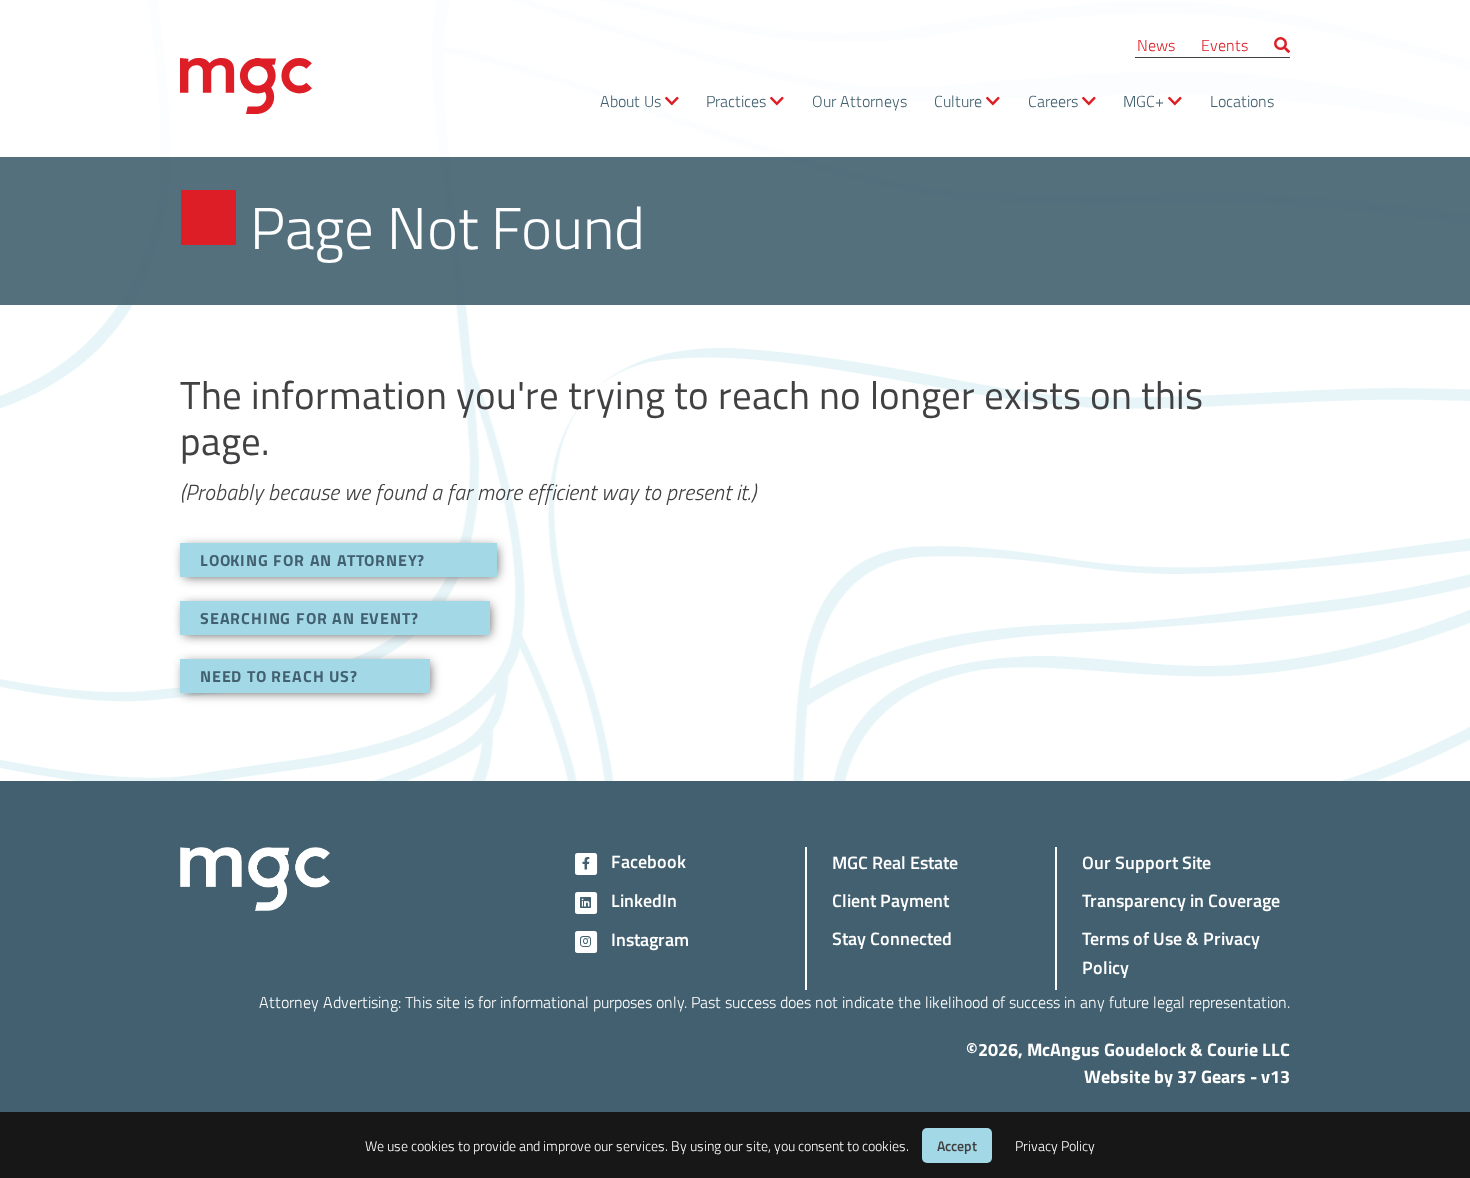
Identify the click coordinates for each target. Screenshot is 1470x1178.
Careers (1053, 100)
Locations (1242, 100)
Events (1224, 44)
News (1156, 44)
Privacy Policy (1055, 1145)
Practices (736, 100)
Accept (957, 1145)
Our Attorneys (859, 100)
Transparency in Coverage (1181, 899)
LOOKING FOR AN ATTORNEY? (312, 559)
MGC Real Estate (895, 861)
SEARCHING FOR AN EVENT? (309, 617)
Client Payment (890, 899)
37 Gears (1211, 1076)
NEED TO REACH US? (279, 675)
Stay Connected (892, 937)
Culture (958, 100)
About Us (630, 100)
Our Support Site (1146, 861)
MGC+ (1143, 100)
